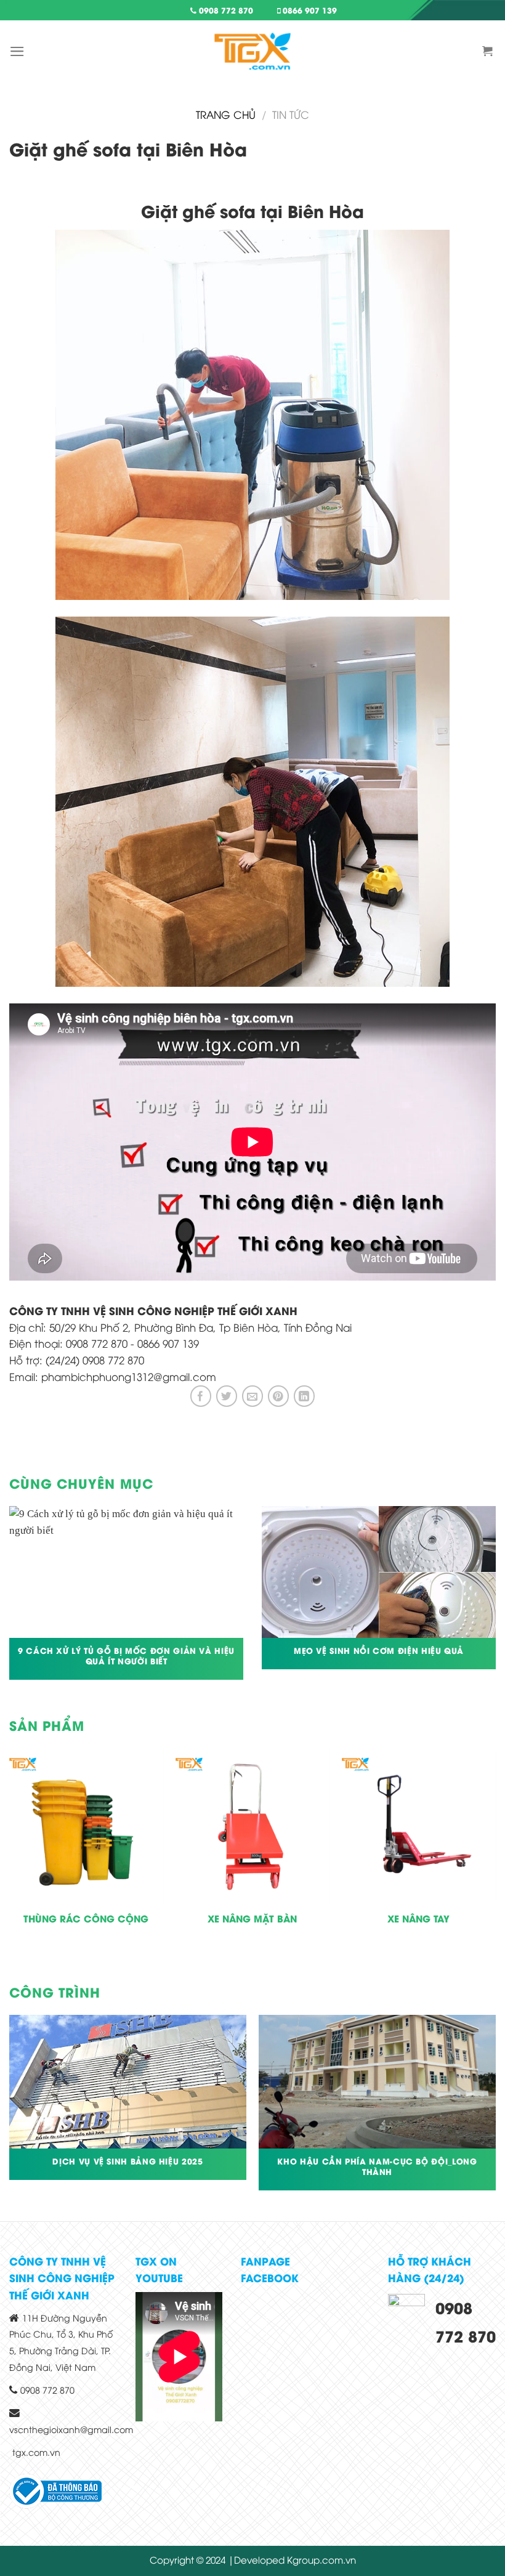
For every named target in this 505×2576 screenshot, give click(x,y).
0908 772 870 (225, 10)
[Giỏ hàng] (489, 51)
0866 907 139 (309, 10)
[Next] (495, 1861)
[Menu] (17, 51)
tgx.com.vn (36, 2452)
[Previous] (10, 1861)
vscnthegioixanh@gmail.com (71, 2429)
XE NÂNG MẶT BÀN (252, 1919)
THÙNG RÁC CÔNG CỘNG (86, 1919)
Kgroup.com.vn (321, 2559)
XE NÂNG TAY (418, 1919)
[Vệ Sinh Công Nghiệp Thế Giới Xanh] (252, 51)
